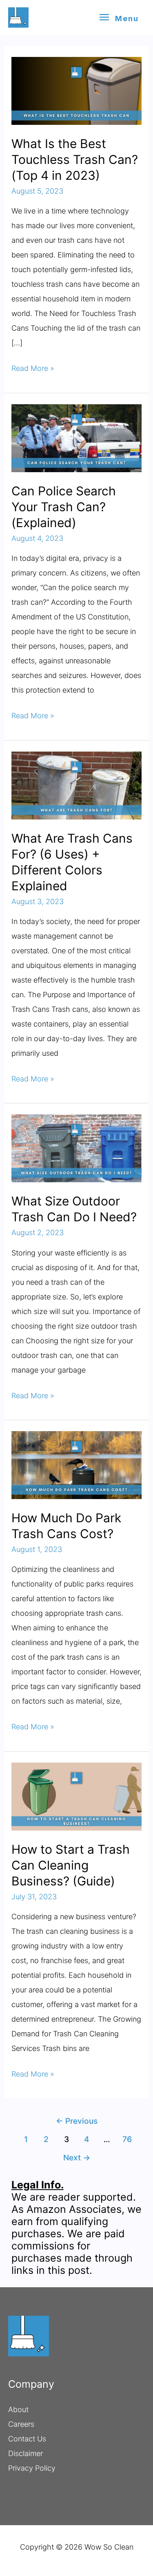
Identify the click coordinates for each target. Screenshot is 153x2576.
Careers (21, 2424)
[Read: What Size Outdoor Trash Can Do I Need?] (77, 1148)
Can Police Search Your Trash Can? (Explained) (64, 507)
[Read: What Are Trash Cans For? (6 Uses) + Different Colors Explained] (77, 785)
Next (77, 2158)
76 (127, 2139)
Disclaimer (25, 2453)
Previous (77, 2121)
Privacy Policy (32, 2468)
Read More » (33, 370)
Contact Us (27, 2439)
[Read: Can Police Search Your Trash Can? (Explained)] (77, 437)
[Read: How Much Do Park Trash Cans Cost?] (77, 1465)
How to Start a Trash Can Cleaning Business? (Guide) (71, 1865)
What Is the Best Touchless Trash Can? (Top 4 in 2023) (75, 159)
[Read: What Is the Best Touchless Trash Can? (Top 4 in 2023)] (77, 90)
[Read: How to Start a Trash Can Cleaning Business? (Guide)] (77, 1796)
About (18, 2409)
